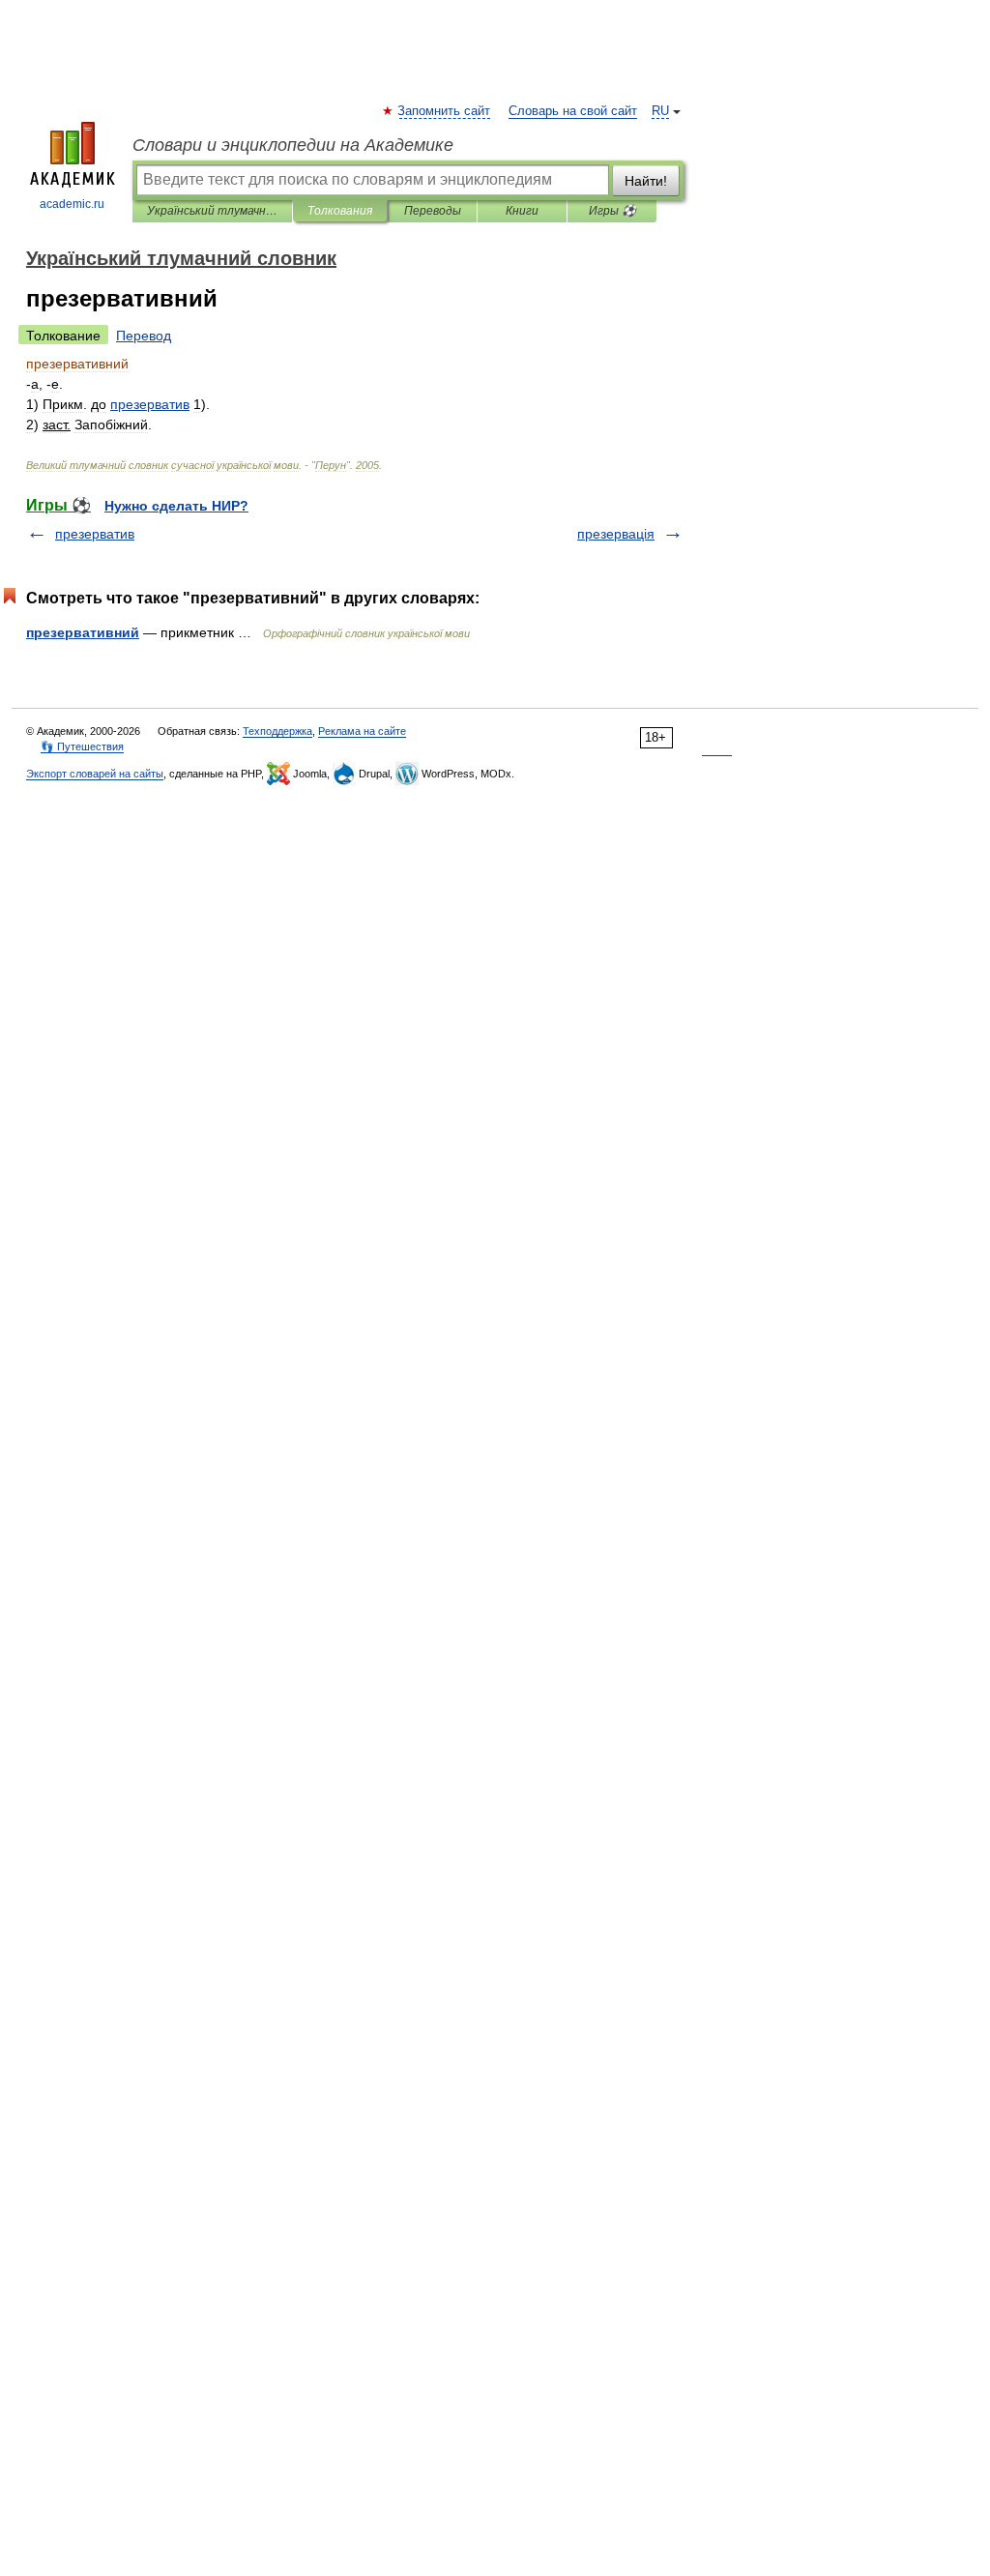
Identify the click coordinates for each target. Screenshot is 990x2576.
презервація (616, 534)
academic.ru (72, 204)
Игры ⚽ (612, 211)
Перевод (144, 336)
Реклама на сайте (362, 731)
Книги (522, 211)
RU (660, 111)
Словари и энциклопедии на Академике (293, 145)
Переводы (433, 211)
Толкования (340, 211)
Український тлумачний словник (212, 211)
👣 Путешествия (82, 746)
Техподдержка (277, 731)
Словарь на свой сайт (573, 111)
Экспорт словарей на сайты (95, 774)
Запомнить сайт (445, 111)
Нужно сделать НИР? (176, 506)
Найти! (646, 181)
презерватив (95, 534)
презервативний (83, 632)
